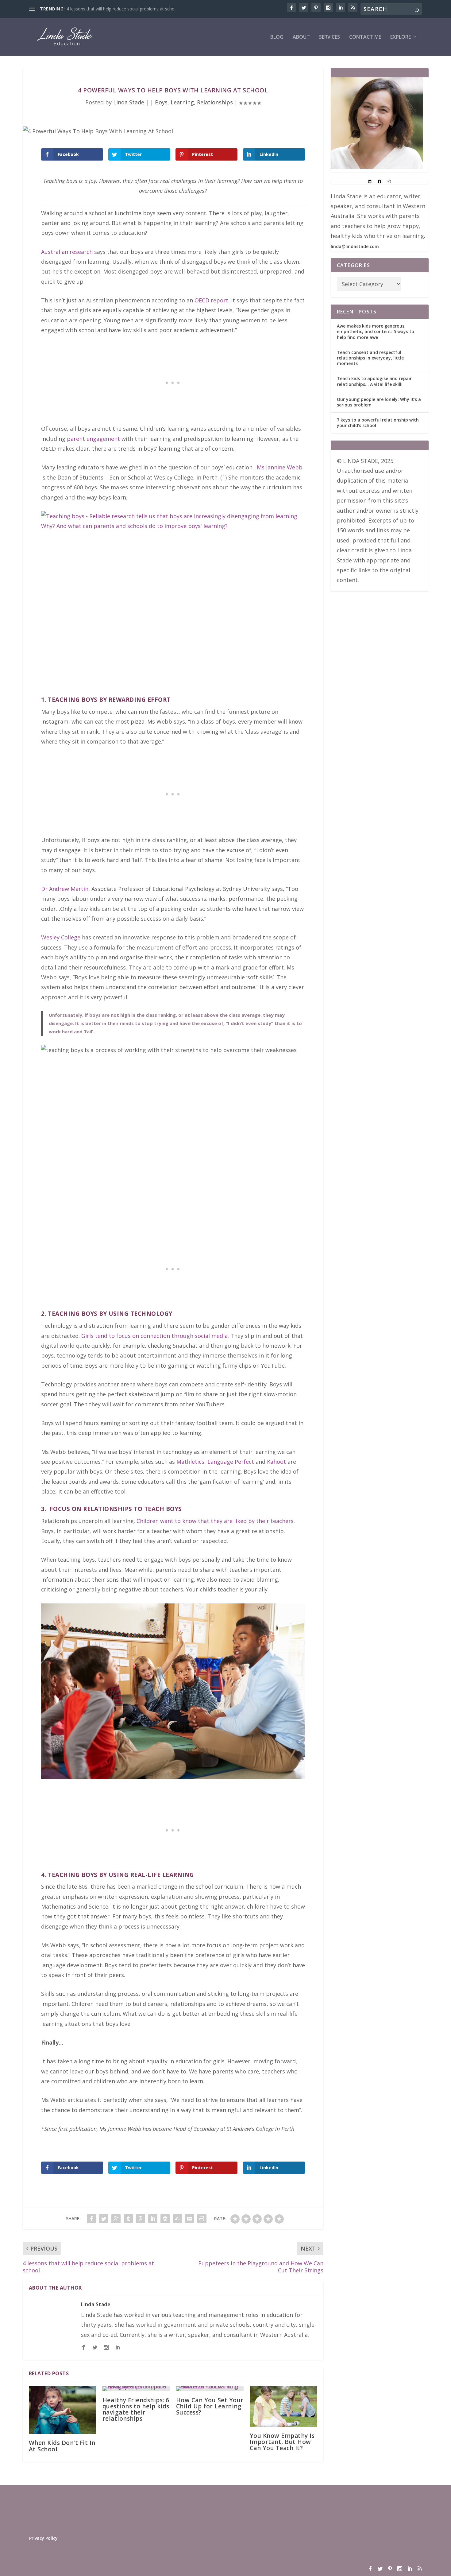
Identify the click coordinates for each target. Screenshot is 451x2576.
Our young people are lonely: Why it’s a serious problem (379, 402)
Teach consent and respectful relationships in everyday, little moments (370, 358)
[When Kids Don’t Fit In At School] (63, 2410)
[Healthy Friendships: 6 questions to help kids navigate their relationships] (136, 2389)
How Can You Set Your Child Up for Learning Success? (210, 2406)
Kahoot (276, 1462)
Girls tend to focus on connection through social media (154, 1336)
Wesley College (61, 937)
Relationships (215, 102)
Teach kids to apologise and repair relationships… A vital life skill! (374, 381)
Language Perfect (231, 1462)
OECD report (211, 300)
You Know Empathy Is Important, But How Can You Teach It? (282, 2442)
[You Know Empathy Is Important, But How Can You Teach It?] (283, 2407)
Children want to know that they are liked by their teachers (215, 1521)
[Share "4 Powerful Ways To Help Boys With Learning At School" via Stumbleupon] (177, 2219)
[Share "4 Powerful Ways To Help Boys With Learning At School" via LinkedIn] (153, 2219)
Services (330, 37)
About (301, 37)
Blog (277, 37)
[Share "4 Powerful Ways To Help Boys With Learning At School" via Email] (190, 2219)
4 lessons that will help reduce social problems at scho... (122, 9)
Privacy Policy (43, 2538)
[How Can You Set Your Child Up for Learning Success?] (210, 2389)
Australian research (67, 252)
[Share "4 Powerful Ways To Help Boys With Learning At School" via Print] (202, 2219)
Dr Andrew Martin (65, 889)
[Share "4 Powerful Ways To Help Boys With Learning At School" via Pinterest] (141, 2219)
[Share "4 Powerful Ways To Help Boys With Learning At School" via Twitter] (104, 2219)
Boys (161, 102)
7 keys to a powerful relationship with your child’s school (378, 423)
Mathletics (190, 1462)
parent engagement (93, 439)
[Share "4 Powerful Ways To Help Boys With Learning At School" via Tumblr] (128, 2219)
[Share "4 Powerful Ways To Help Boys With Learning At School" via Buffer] (165, 2219)
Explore (401, 37)
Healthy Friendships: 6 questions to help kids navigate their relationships (136, 2409)
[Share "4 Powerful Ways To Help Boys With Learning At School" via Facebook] (91, 2219)
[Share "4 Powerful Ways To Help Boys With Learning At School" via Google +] (116, 2219)
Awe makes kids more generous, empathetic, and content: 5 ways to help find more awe (376, 331)
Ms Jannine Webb (280, 467)
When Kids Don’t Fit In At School (62, 2446)
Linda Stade (129, 102)
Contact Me (365, 37)
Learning (182, 102)
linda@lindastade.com (355, 246)
